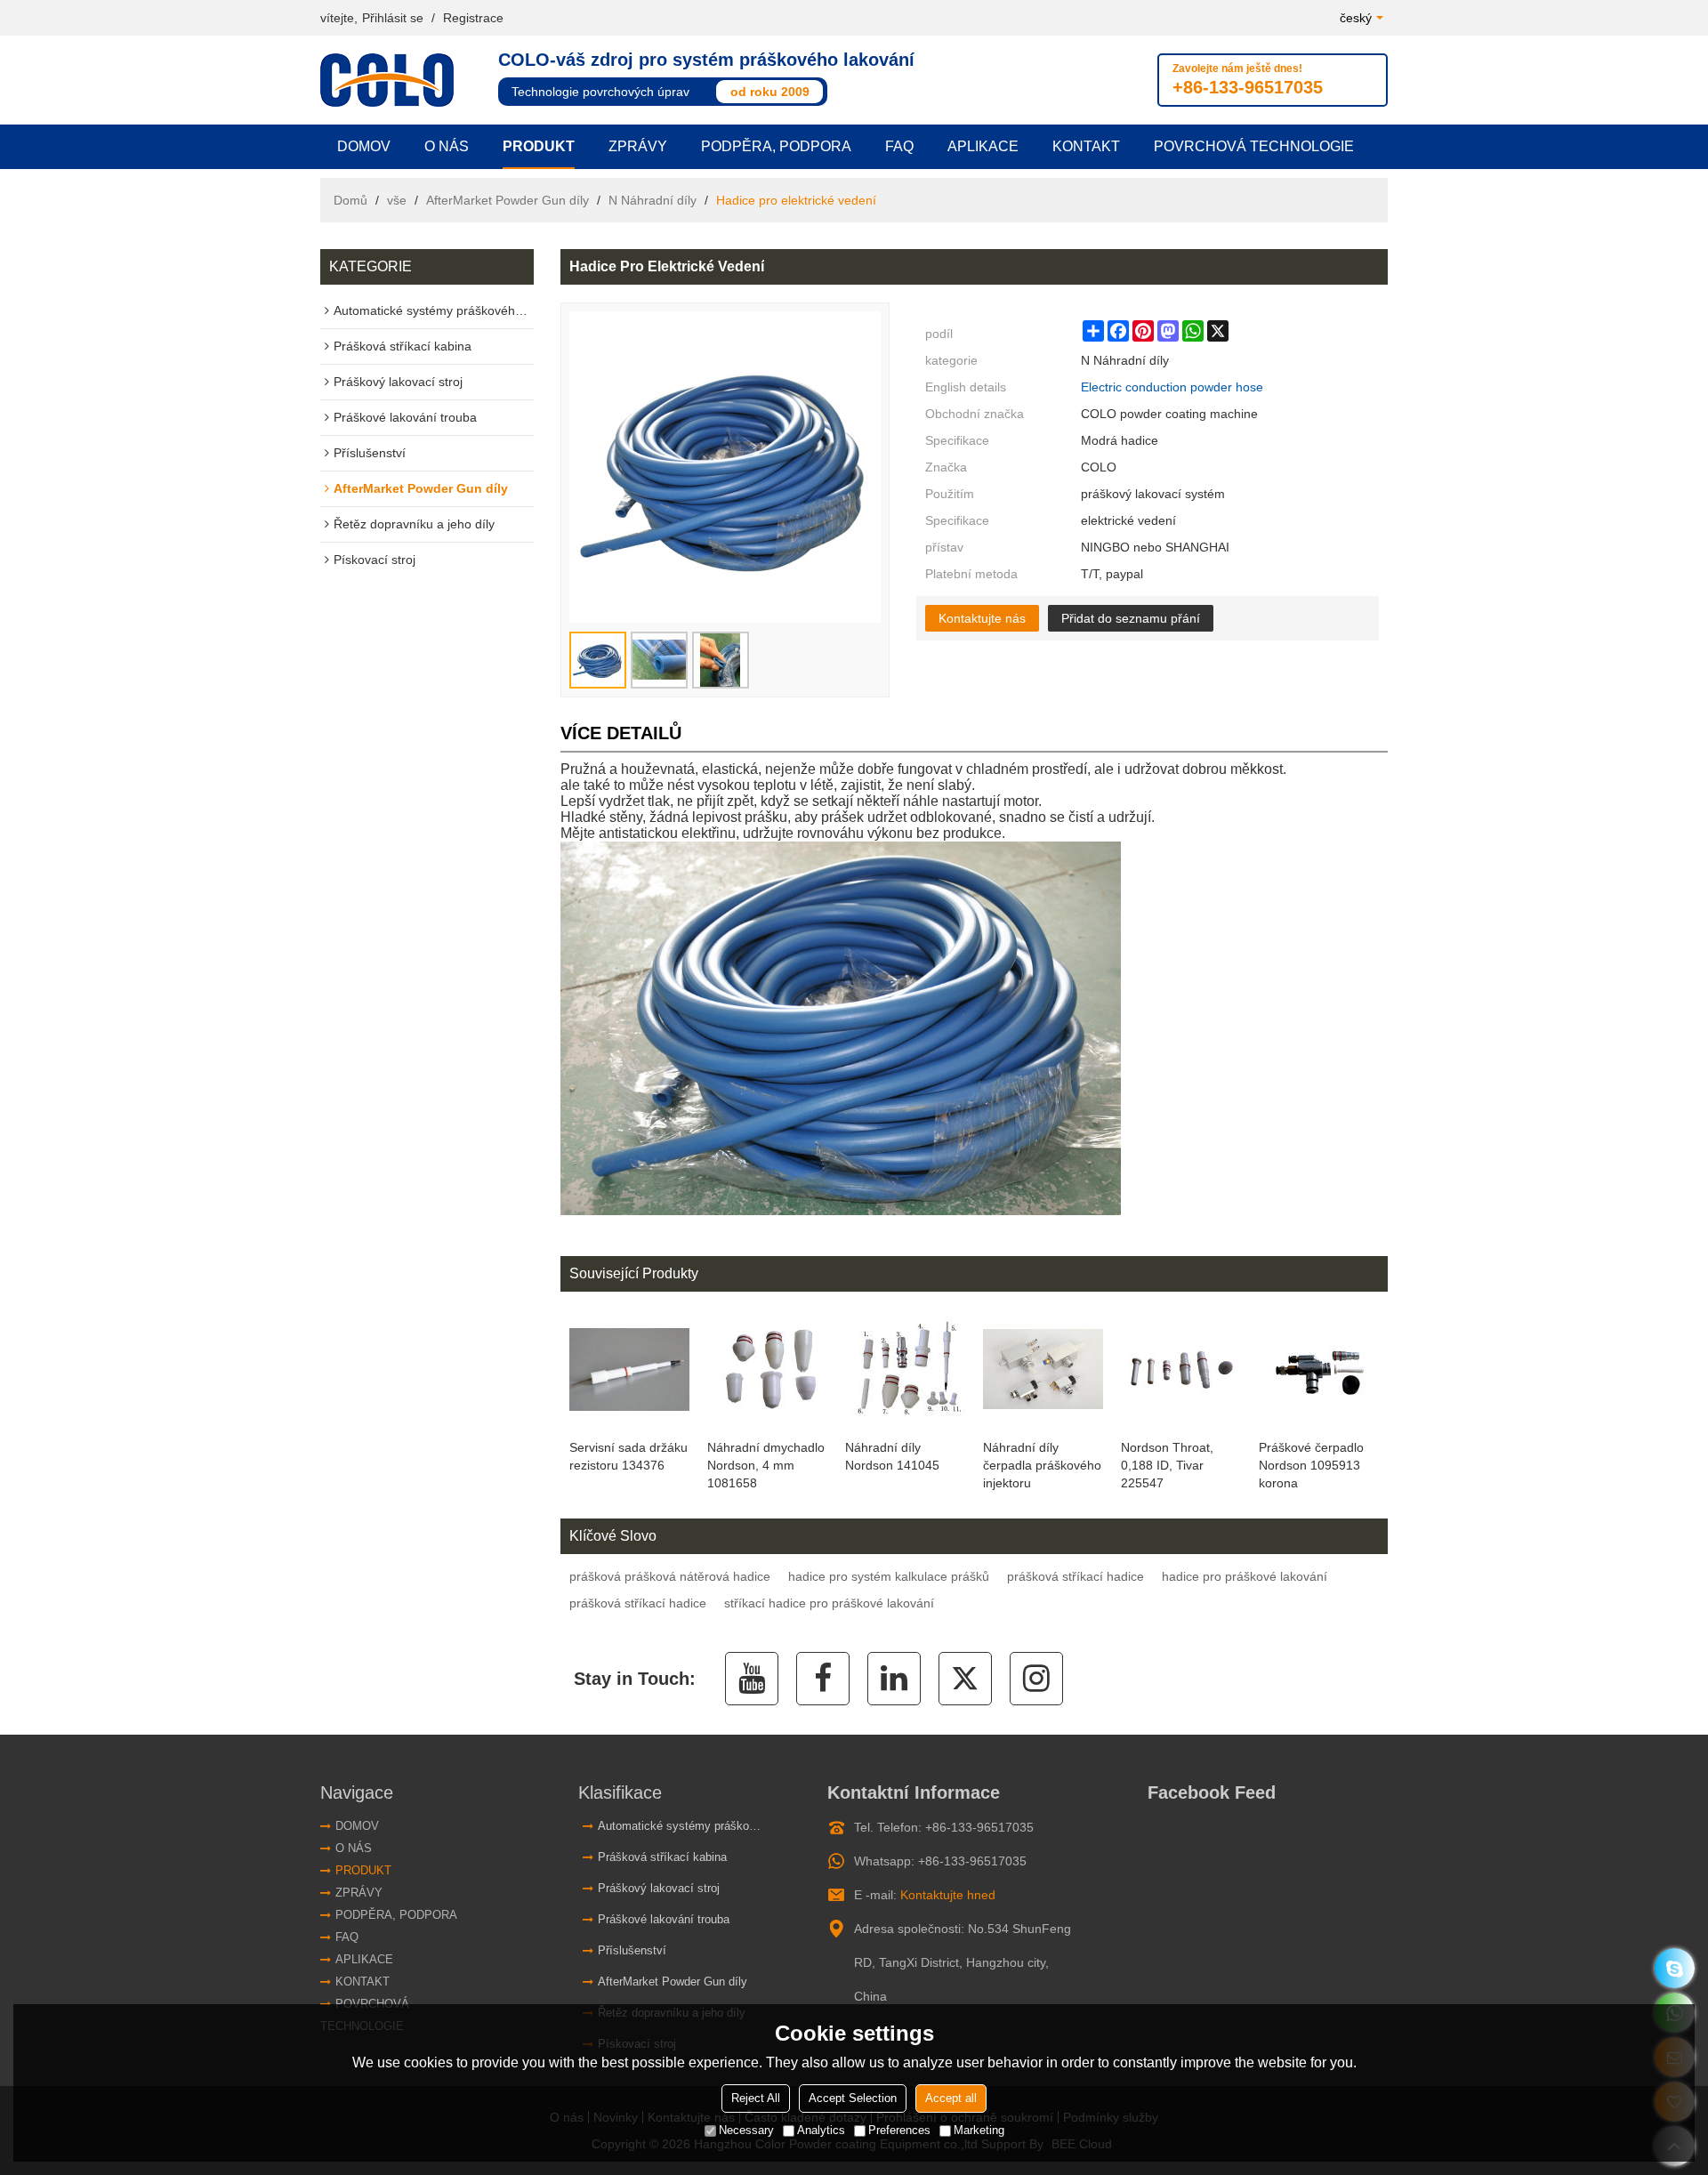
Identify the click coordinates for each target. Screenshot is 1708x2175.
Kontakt (1086, 146)
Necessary (746, 2130)
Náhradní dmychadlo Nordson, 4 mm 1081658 (766, 1465)
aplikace (983, 146)
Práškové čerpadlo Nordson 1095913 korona (1311, 1465)
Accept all (951, 2098)
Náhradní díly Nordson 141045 (892, 1456)
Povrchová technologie (1254, 146)
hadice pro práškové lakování (1245, 1576)
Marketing (979, 2130)
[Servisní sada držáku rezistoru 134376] (629, 1369)
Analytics (821, 2130)
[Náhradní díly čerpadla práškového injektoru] (1043, 1369)
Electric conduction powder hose (1172, 387)
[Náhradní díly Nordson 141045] (905, 1369)
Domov (364, 146)
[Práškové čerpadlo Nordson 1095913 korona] (1319, 1369)
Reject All (756, 2098)
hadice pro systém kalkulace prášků (889, 1576)
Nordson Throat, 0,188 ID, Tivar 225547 (1167, 1465)
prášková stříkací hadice (1076, 1576)
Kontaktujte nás (982, 618)
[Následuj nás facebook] (823, 1679)
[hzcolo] (1675, 1968)
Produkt (539, 146)
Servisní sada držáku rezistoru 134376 (628, 1456)
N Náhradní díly (653, 200)
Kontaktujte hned (948, 1895)
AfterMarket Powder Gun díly (508, 200)
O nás (447, 146)
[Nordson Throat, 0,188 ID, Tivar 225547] (1181, 1369)
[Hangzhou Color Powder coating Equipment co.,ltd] (391, 80)
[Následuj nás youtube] (752, 1679)
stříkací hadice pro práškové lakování (829, 1603)
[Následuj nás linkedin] (894, 1679)
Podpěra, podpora (776, 146)
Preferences (899, 2130)
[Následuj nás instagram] (1036, 1679)
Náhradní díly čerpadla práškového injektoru (1042, 1465)
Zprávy (638, 146)
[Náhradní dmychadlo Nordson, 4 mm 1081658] (767, 1369)
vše (397, 200)
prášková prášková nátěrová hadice (670, 1576)
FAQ (899, 146)
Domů (350, 200)
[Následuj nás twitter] (965, 1679)
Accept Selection (853, 2098)
